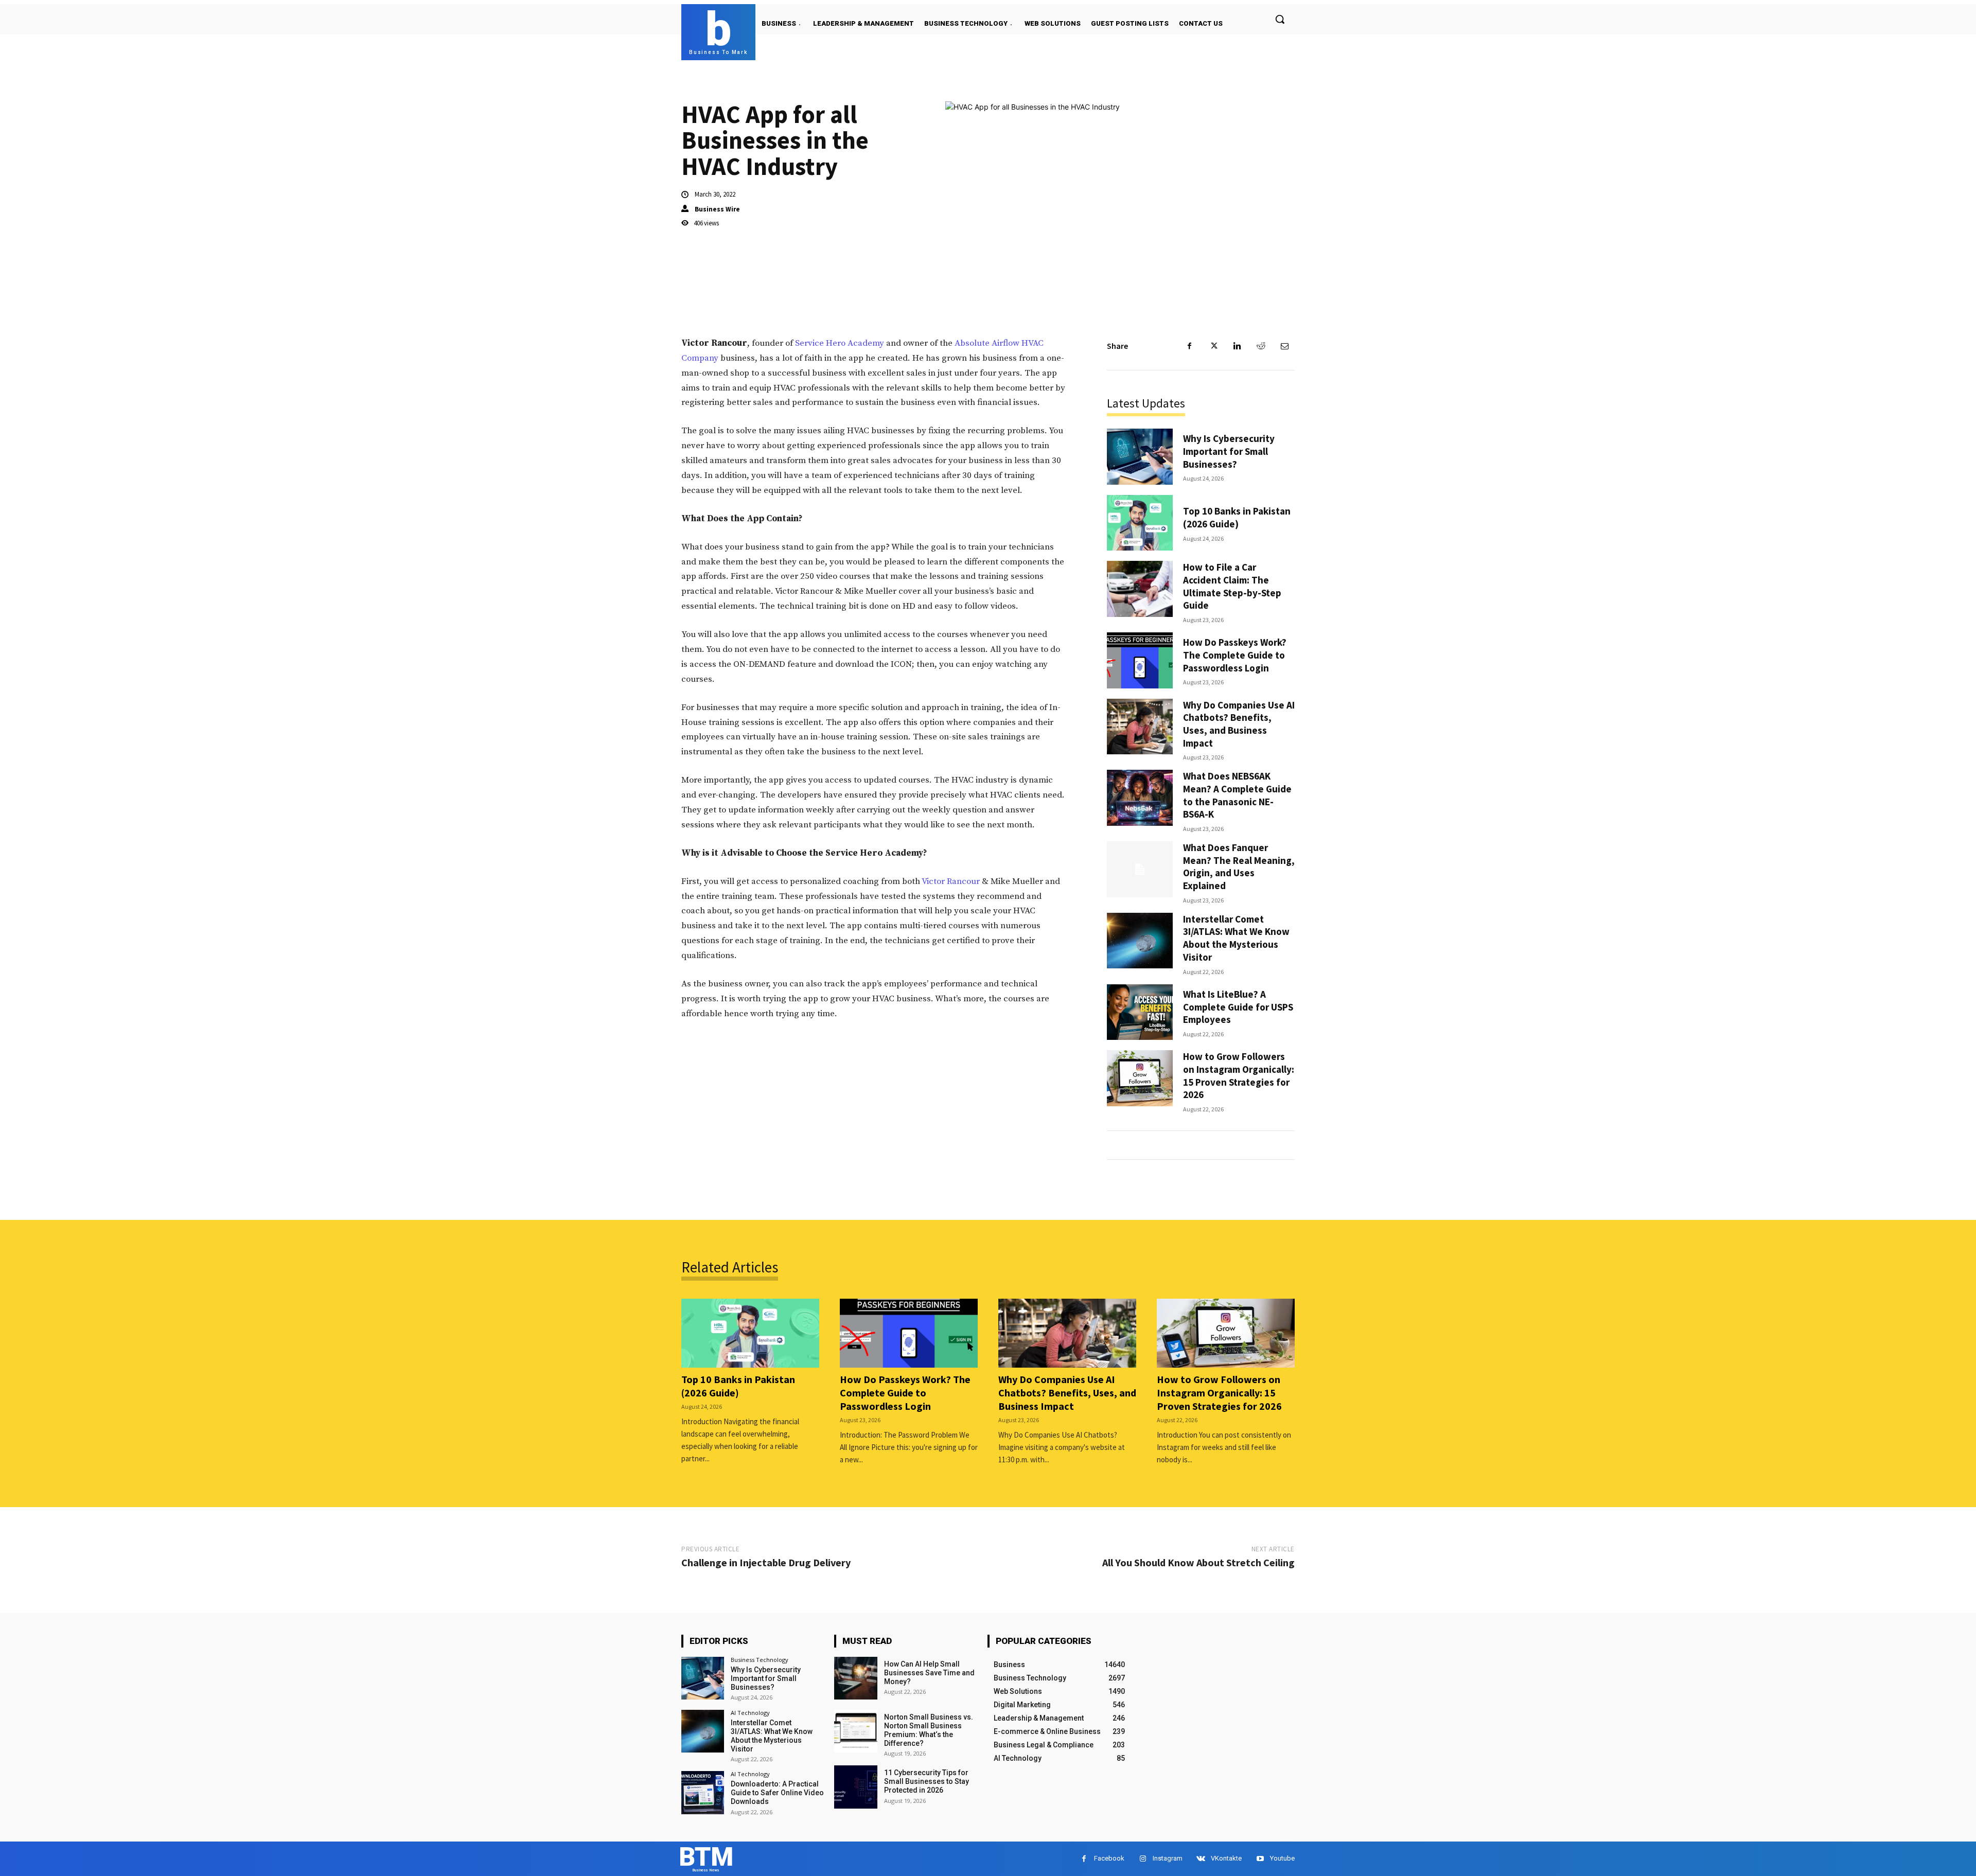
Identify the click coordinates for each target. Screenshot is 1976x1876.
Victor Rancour (951, 881)
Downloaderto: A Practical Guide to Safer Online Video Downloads (777, 1793)
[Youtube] (1260, 1859)
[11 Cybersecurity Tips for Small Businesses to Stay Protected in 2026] (855, 1787)
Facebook (1109, 1858)
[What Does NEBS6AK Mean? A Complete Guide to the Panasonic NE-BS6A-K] (1140, 798)
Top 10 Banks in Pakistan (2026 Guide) (1237, 517)
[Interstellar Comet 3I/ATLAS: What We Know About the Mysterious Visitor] (1140, 941)
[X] (1213, 346)
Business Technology (760, 1660)
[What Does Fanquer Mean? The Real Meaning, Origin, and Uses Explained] (1140, 869)
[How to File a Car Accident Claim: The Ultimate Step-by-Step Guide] (1140, 589)
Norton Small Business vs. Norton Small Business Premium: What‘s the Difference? (929, 1730)
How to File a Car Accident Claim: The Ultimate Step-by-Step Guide (1232, 586)
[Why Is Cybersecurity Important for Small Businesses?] (1140, 457)
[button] (1280, 19)
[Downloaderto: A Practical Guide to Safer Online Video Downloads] (703, 1792)
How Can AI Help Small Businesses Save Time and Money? (929, 1673)
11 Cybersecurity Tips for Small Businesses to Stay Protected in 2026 (927, 1781)
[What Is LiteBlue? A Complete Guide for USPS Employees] (1140, 1012)
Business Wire (717, 209)
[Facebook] (1190, 346)
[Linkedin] (1237, 346)
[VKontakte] (1201, 1859)
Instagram (1168, 1858)
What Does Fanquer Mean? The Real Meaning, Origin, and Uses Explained (1239, 866)
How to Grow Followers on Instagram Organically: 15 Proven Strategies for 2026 (1239, 1075)
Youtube (1282, 1858)
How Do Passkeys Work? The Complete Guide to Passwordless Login (1235, 655)
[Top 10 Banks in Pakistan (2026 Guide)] (1140, 523)
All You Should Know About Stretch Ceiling (1198, 1562)
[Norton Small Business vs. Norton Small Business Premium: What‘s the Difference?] (855, 1731)
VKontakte (1226, 1858)
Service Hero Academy (840, 343)
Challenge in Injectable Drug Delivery (766, 1562)
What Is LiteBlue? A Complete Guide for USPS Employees (1238, 1007)
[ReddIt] (1261, 346)
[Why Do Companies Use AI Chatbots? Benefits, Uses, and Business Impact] (1140, 727)
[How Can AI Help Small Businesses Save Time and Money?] (855, 1678)
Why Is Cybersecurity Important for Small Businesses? (1229, 451)
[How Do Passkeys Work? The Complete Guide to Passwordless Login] (1140, 660)
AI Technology (750, 1713)
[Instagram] (1143, 1859)
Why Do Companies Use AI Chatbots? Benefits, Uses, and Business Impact (1239, 724)
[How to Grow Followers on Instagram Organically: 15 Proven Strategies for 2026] (1140, 1078)
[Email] (1284, 346)
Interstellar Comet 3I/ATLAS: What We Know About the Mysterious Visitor (1236, 938)
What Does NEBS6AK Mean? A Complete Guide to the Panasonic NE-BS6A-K (1237, 795)
